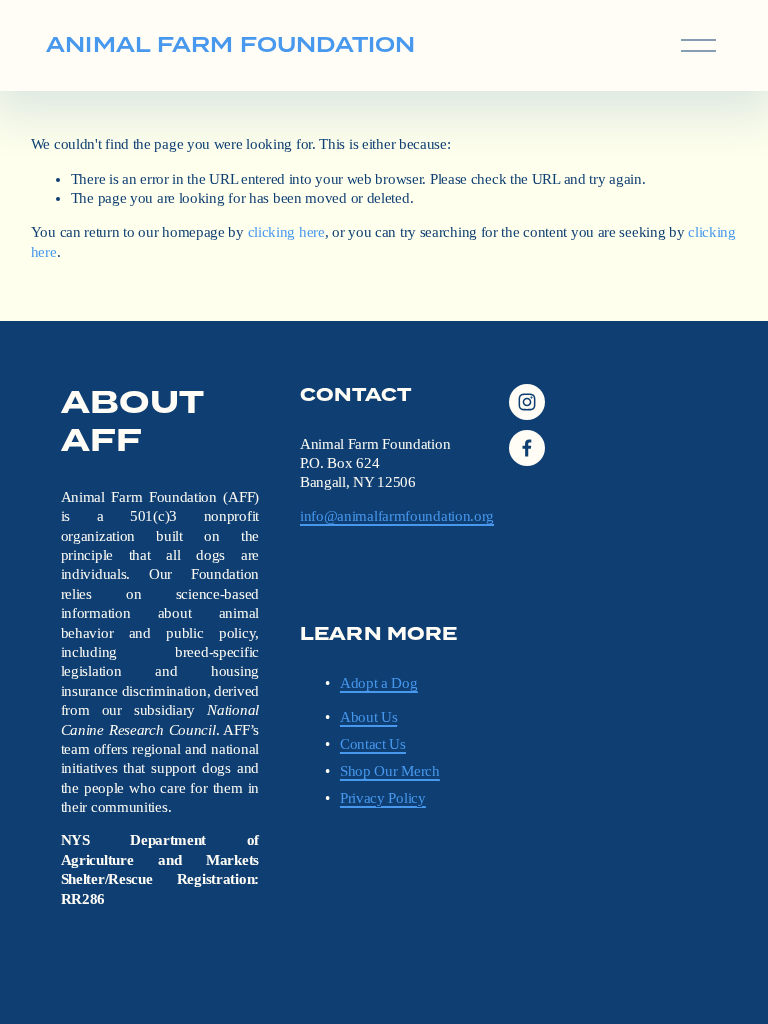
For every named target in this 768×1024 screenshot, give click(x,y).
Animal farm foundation (231, 45)
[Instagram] (527, 402)
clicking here (286, 232)
